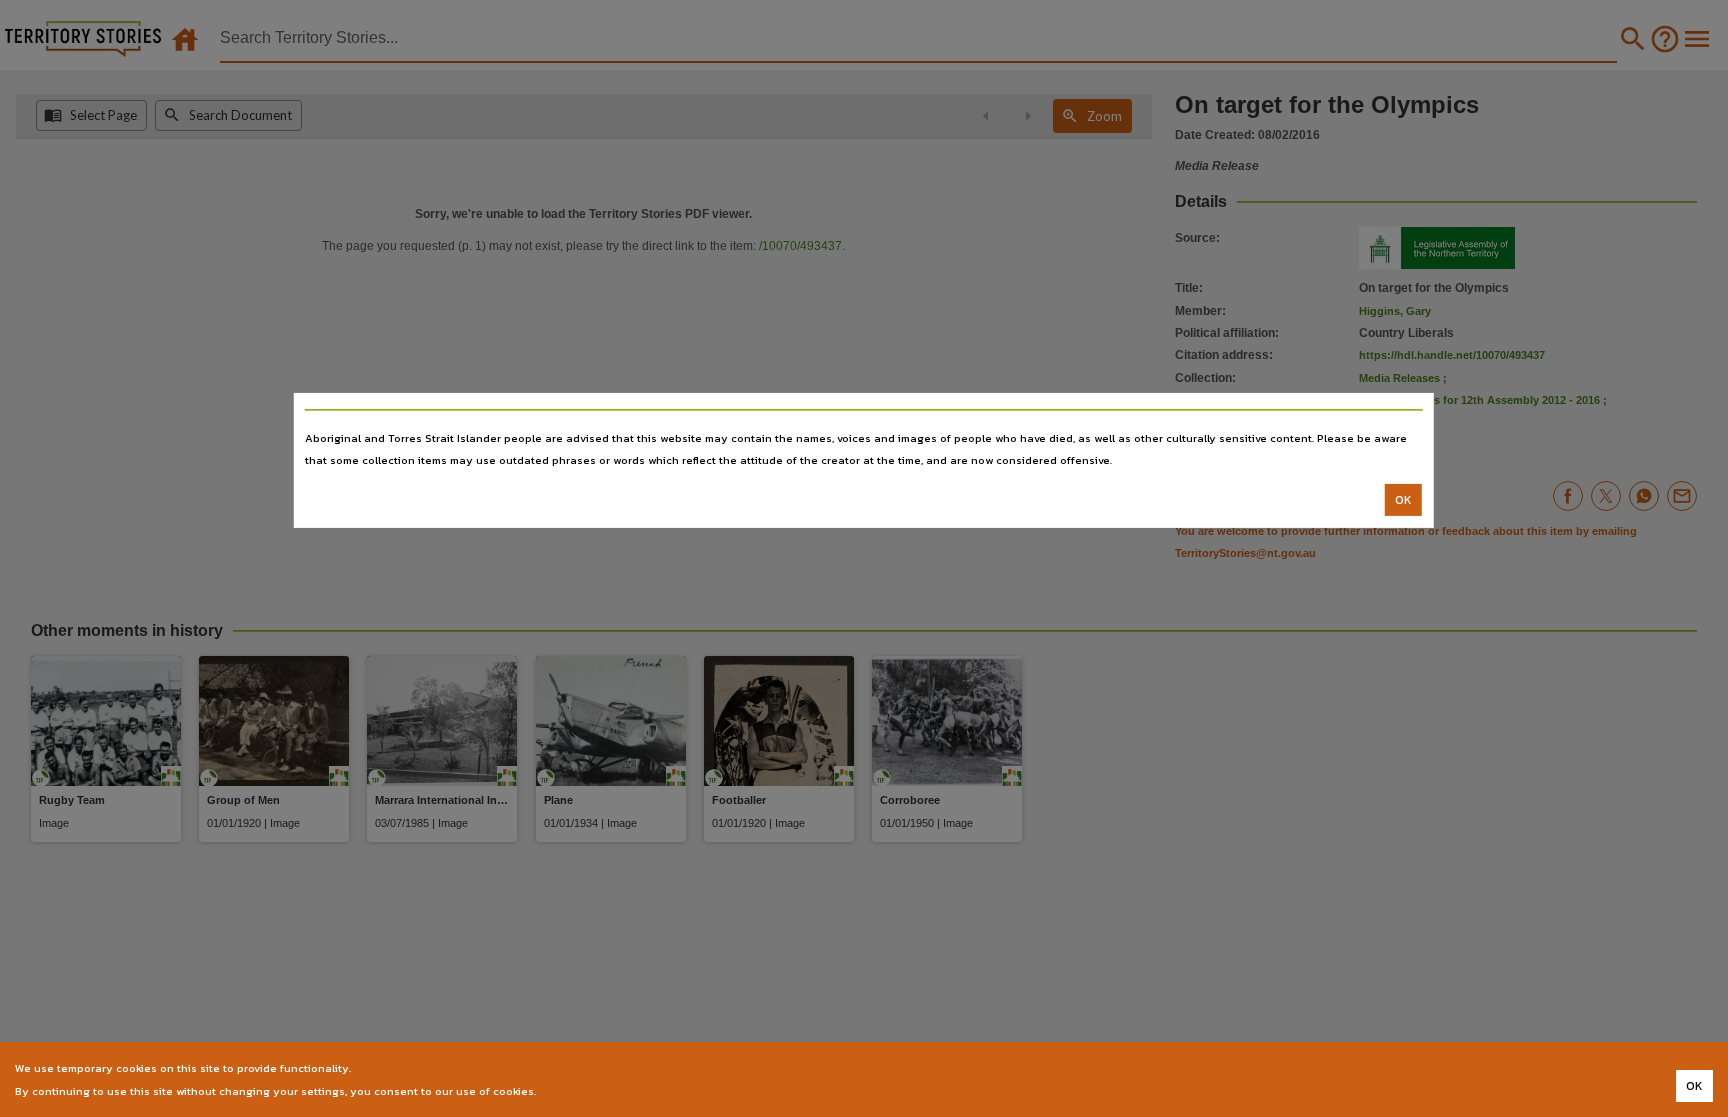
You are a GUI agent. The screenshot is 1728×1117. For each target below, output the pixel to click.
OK (1403, 500)
